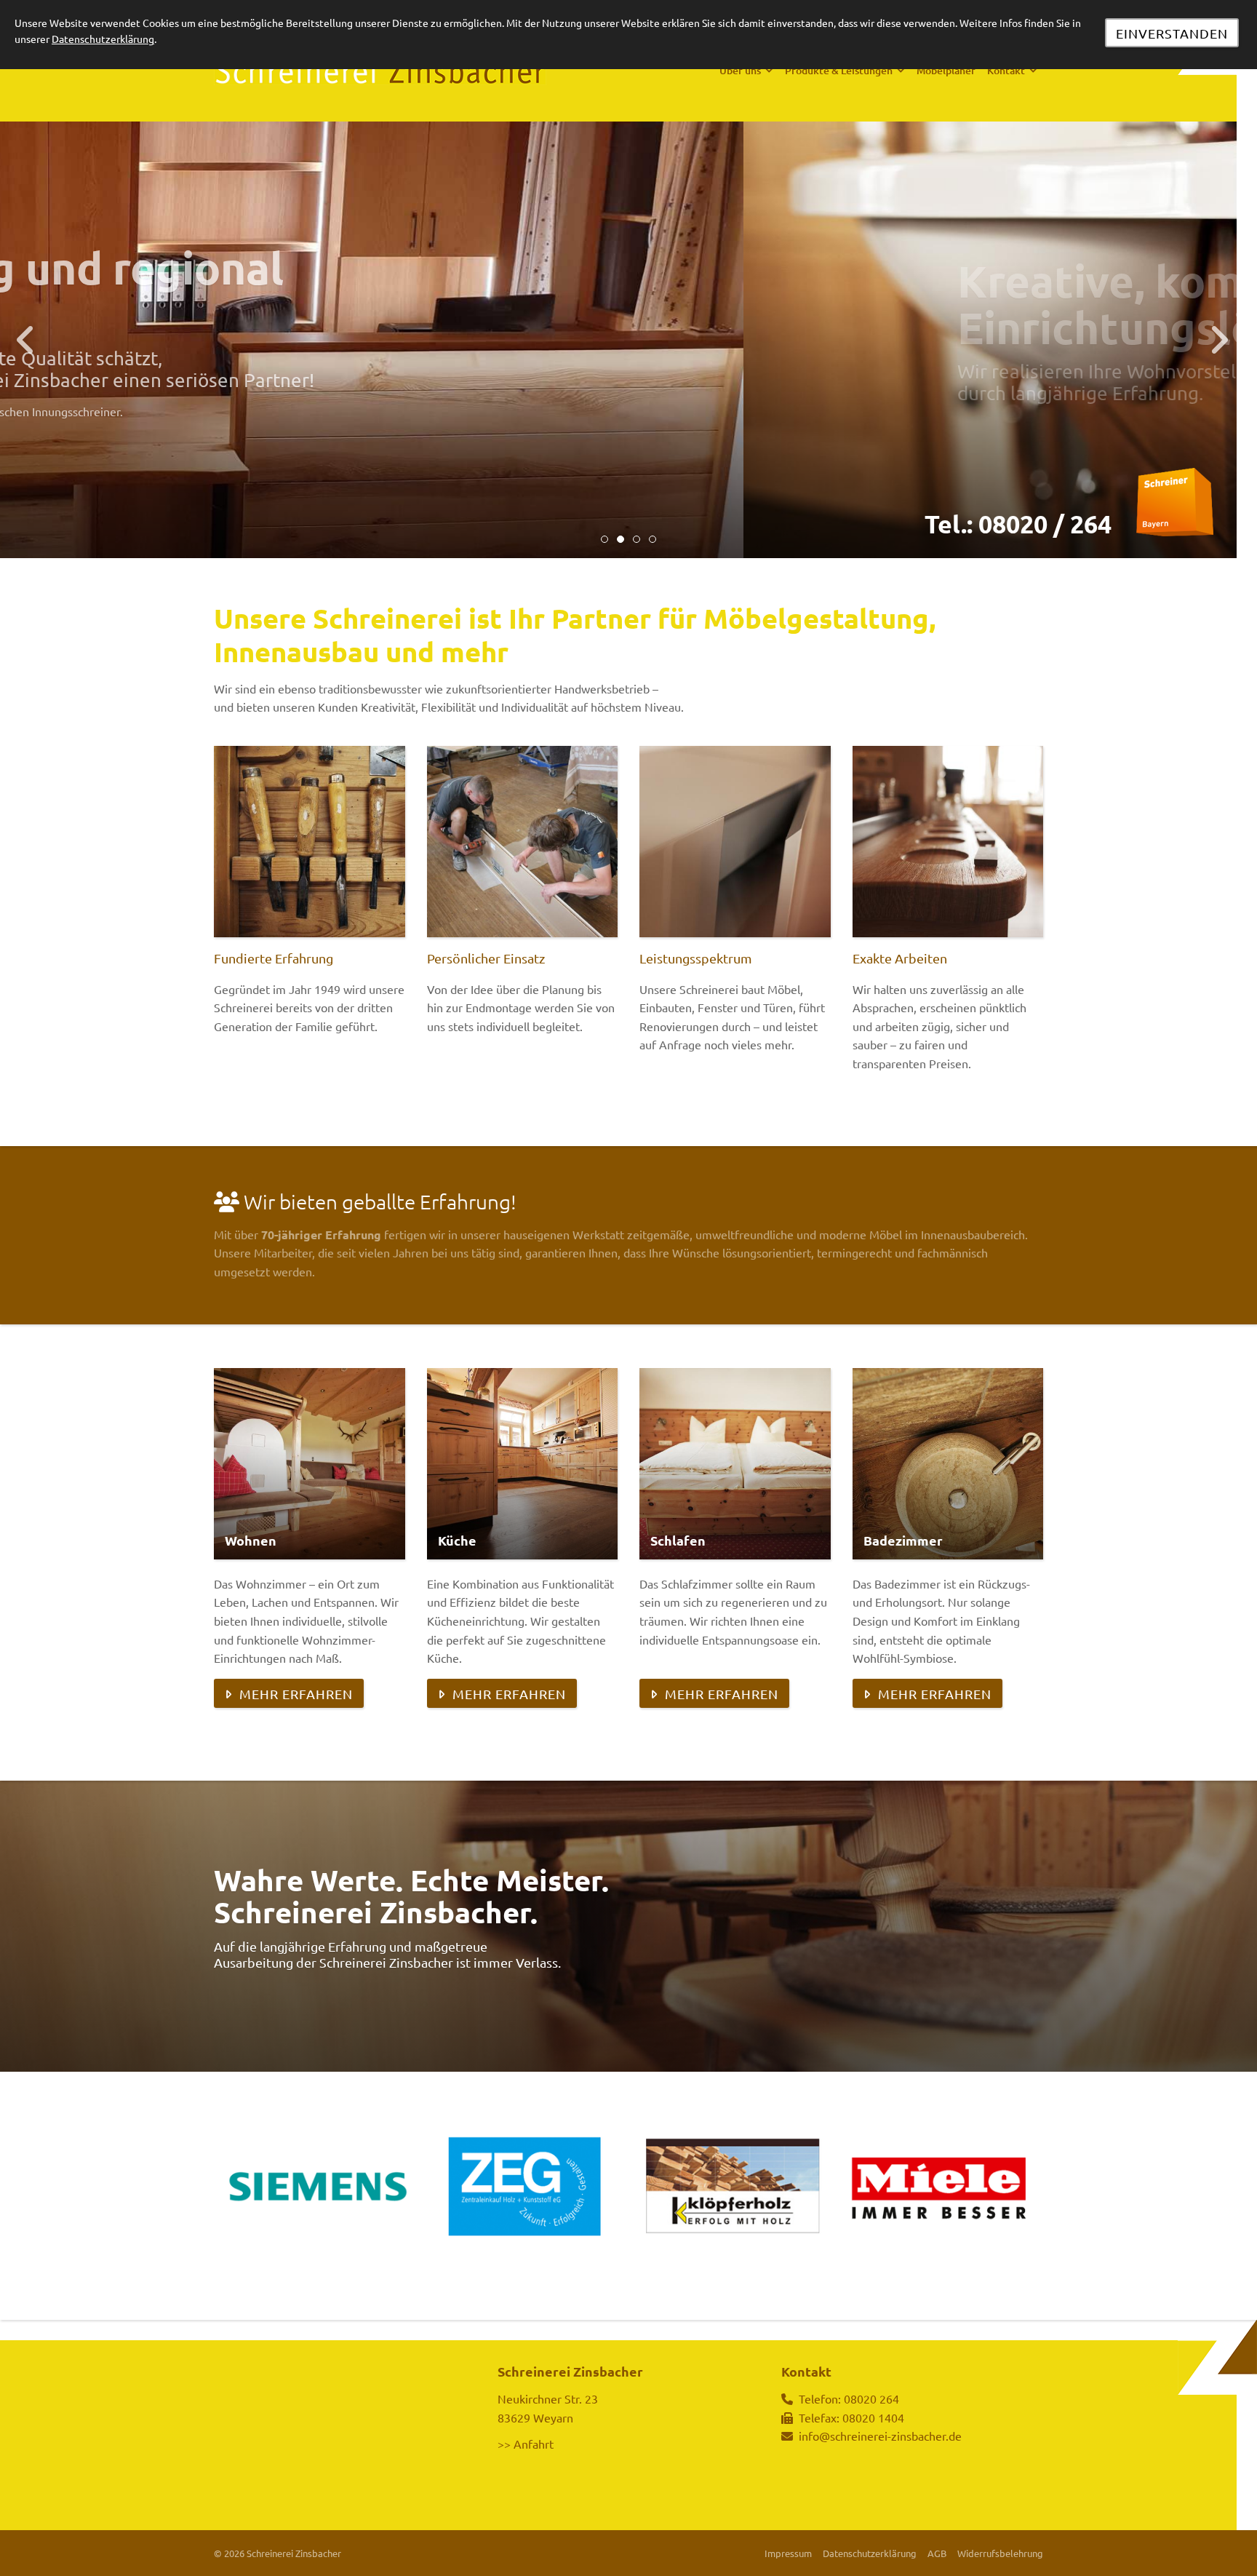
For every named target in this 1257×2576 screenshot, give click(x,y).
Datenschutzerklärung (870, 2553)
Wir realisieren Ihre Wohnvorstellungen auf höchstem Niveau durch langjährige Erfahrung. (476, 382)
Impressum (788, 2553)
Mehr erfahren (296, 1694)
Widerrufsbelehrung (1000, 2553)
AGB (937, 2553)
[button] (604, 539)
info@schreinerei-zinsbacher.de (880, 2436)
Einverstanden (1172, 33)
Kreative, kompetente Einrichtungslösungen (440, 303)
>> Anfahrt (526, 2444)
